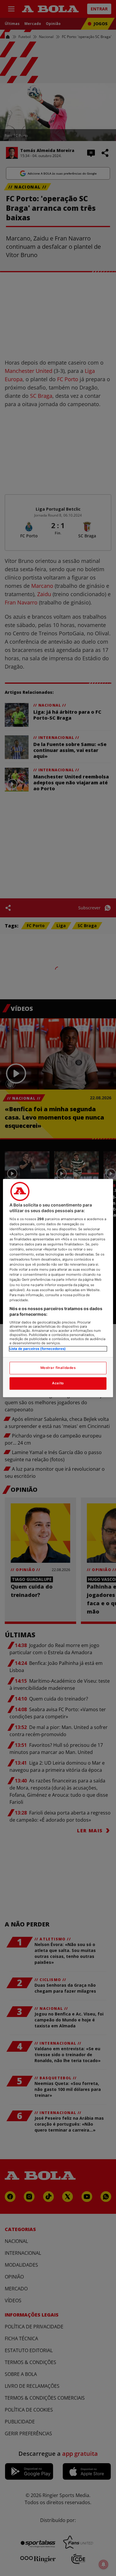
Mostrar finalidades (58, 1368)
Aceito (58, 1383)
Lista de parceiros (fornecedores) (38, 1349)
